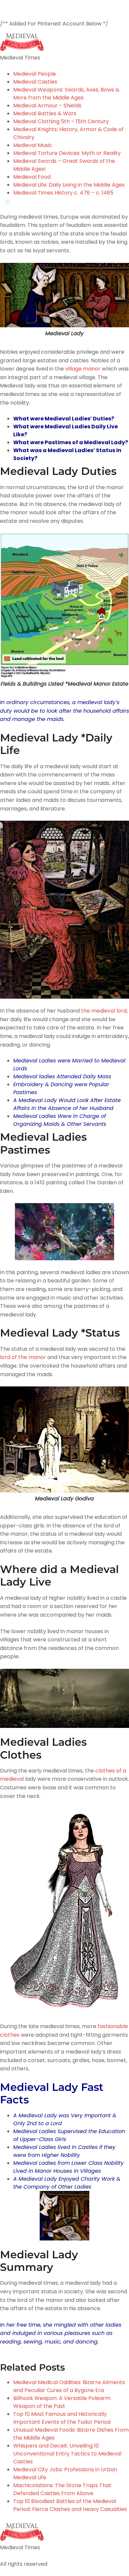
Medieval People (35, 74)
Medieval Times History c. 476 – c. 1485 (63, 193)
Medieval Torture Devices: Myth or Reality (67, 153)
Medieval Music (33, 145)
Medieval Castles (35, 82)
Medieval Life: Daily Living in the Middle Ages (69, 185)
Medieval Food (32, 177)
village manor (84, 369)
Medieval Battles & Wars (45, 113)
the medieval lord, (104, 1011)
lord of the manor (23, 1357)
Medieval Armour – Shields (47, 106)
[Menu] (8, 202)
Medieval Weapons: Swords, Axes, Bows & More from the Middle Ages (66, 94)
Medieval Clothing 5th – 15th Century (61, 121)
